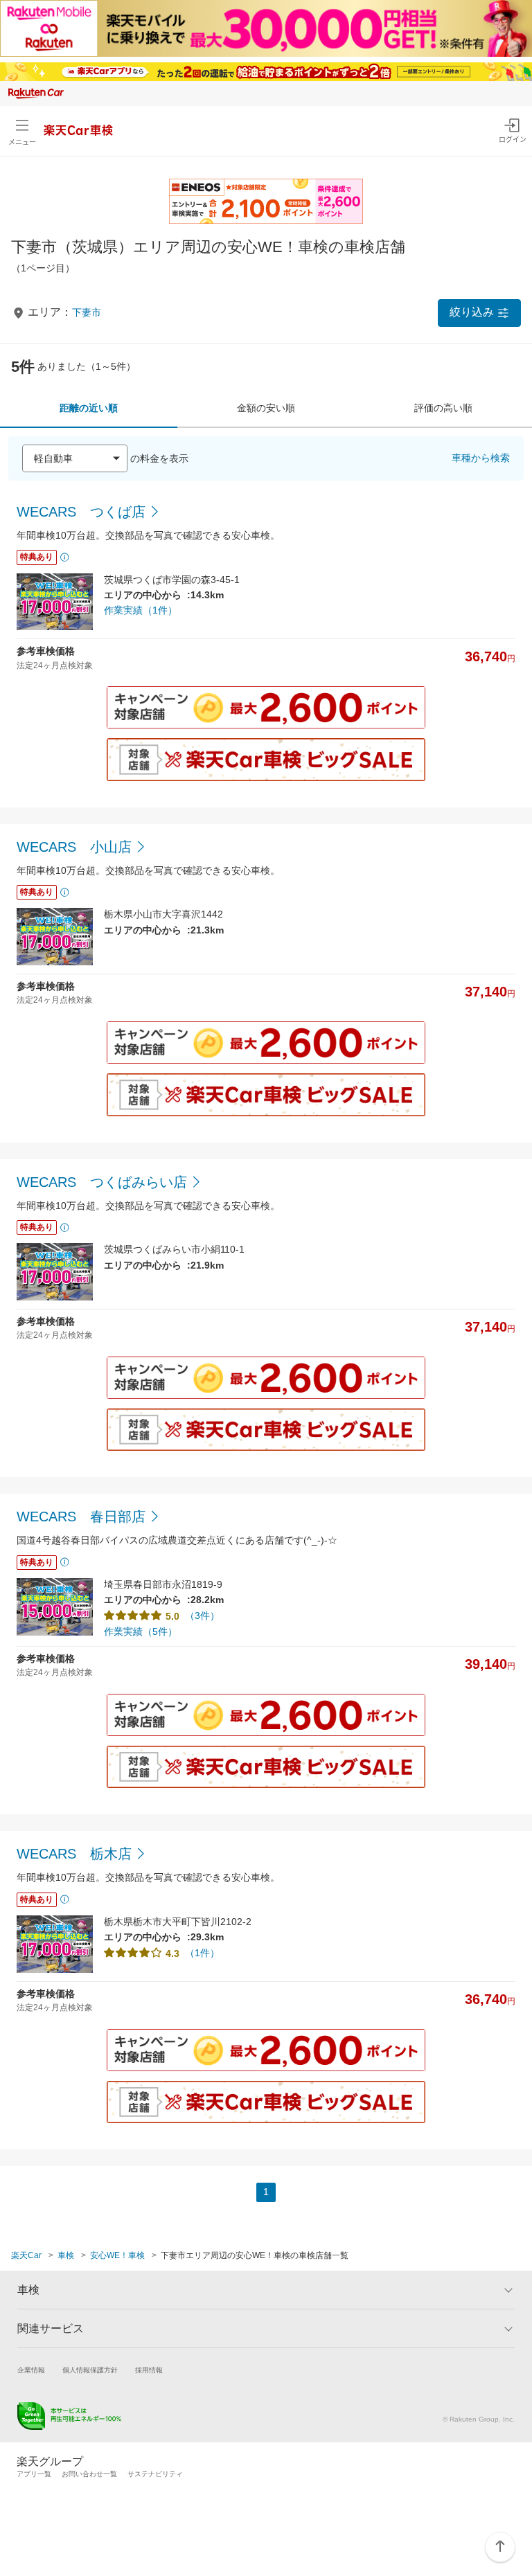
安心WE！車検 (117, 2255)
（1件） (202, 1953)
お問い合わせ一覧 (89, 2474)
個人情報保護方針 (90, 2370)
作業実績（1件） (141, 610)
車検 (66, 2255)
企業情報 (31, 2370)
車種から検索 (481, 458)
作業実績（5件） (141, 1631)
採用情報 (149, 2370)
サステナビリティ (155, 2474)
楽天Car (26, 2255)
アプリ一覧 (34, 2474)
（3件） (202, 1616)
